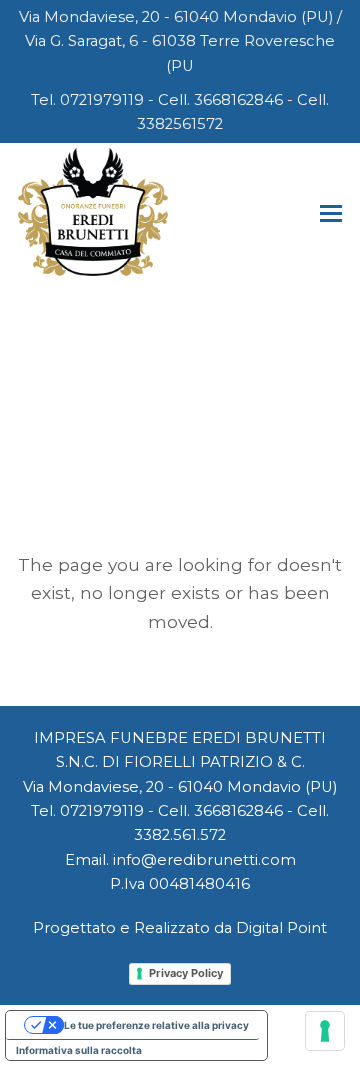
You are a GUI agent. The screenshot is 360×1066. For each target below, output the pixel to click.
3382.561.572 (180, 835)
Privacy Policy (186, 973)
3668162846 (238, 100)
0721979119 (102, 100)
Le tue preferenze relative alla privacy (156, 1025)
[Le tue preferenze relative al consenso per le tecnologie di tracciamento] (325, 1031)
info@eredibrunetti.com (204, 860)
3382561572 (180, 124)
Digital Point (281, 928)
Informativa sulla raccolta (79, 1050)
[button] (331, 214)
